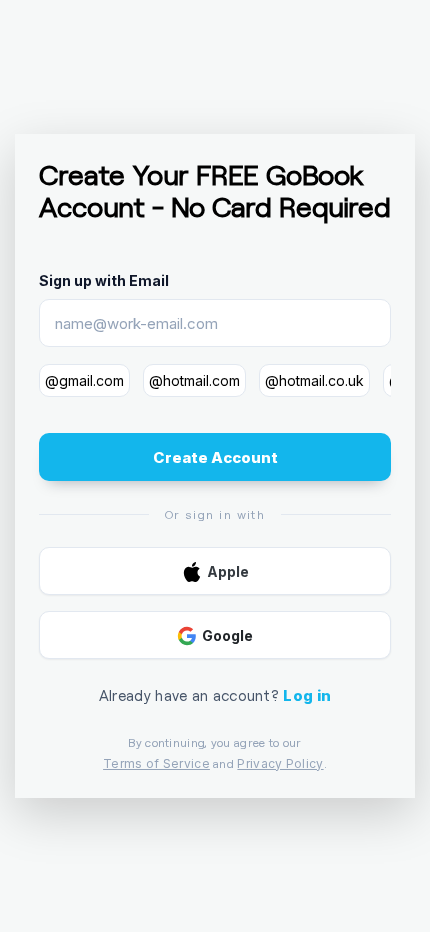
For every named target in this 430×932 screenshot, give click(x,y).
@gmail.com (84, 380)
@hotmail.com (194, 380)
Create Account (215, 457)
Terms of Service (156, 763)
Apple (228, 571)
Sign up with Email (104, 280)
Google (227, 635)
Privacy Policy (280, 763)
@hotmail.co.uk (314, 380)
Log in (307, 695)
